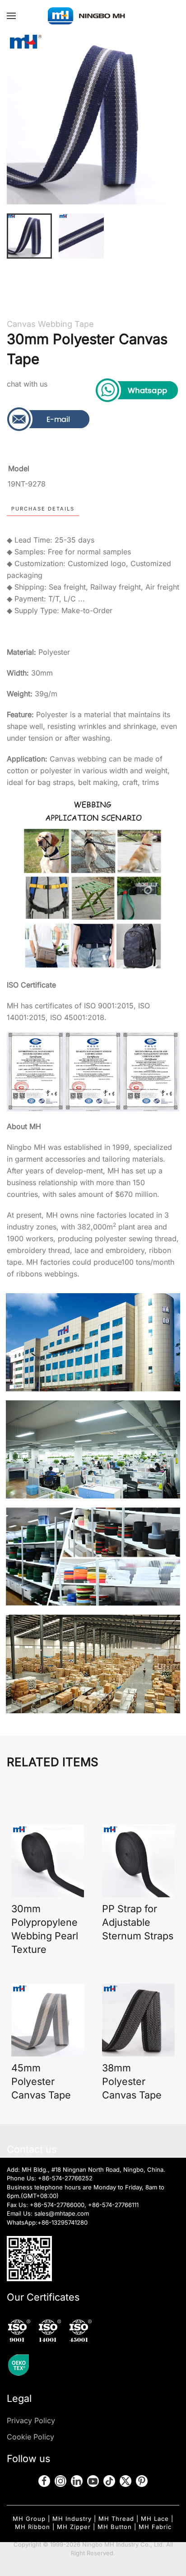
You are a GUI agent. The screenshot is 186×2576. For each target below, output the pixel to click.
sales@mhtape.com (62, 2213)
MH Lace (155, 2519)
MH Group (29, 2519)
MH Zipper (74, 2527)
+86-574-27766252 (65, 2178)
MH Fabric (155, 2527)
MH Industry (72, 2519)
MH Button (115, 2527)
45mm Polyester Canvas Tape (41, 2081)
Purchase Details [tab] (43, 509)
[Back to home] (93, 16)
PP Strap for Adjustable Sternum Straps (138, 1922)
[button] (11, 16)
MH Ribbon (33, 2527)
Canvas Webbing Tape (50, 324)
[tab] (29, 236)
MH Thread (116, 2519)
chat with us (27, 384)
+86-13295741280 (63, 2222)
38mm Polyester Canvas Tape (132, 2081)
